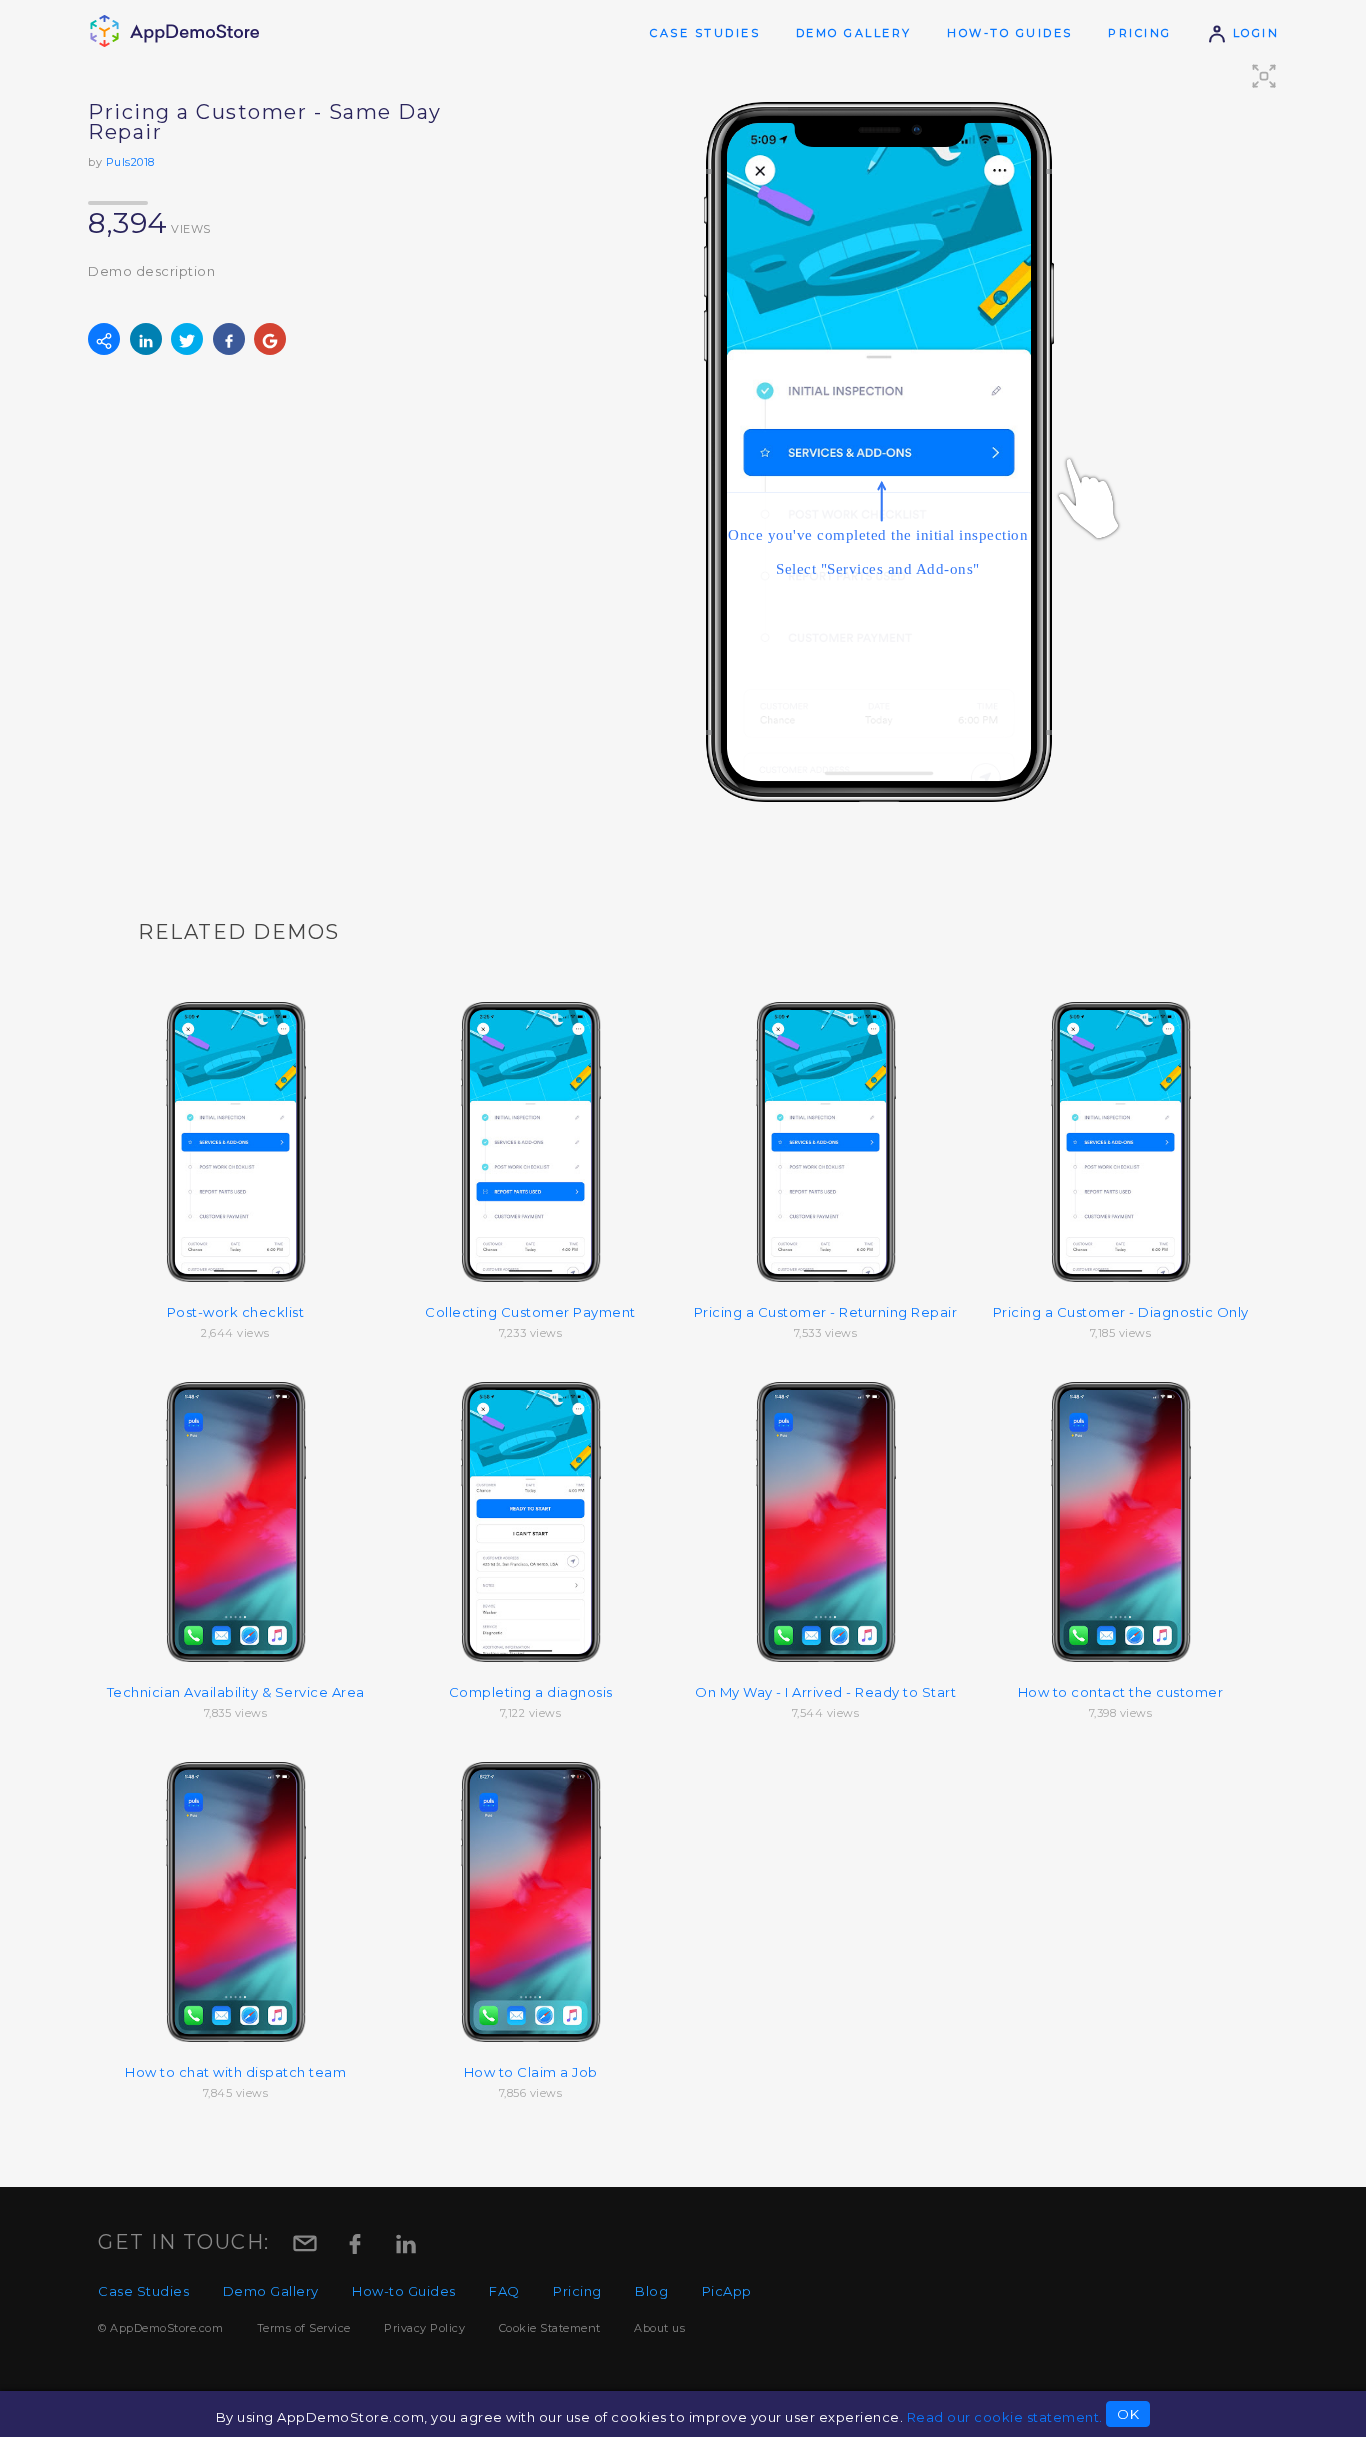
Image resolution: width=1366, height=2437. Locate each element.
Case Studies (705, 33)
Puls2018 (130, 162)
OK (1128, 2414)
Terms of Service (304, 2328)
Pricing (1140, 33)
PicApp (727, 2291)
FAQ (504, 2291)
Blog (651, 2291)
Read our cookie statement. (1005, 2417)
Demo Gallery (854, 33)
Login (1253, 33)
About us (659, 2328)
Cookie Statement (550, 2328)
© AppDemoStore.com (160, 2328)
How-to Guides (1010, 33)
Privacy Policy (424, 2328)
